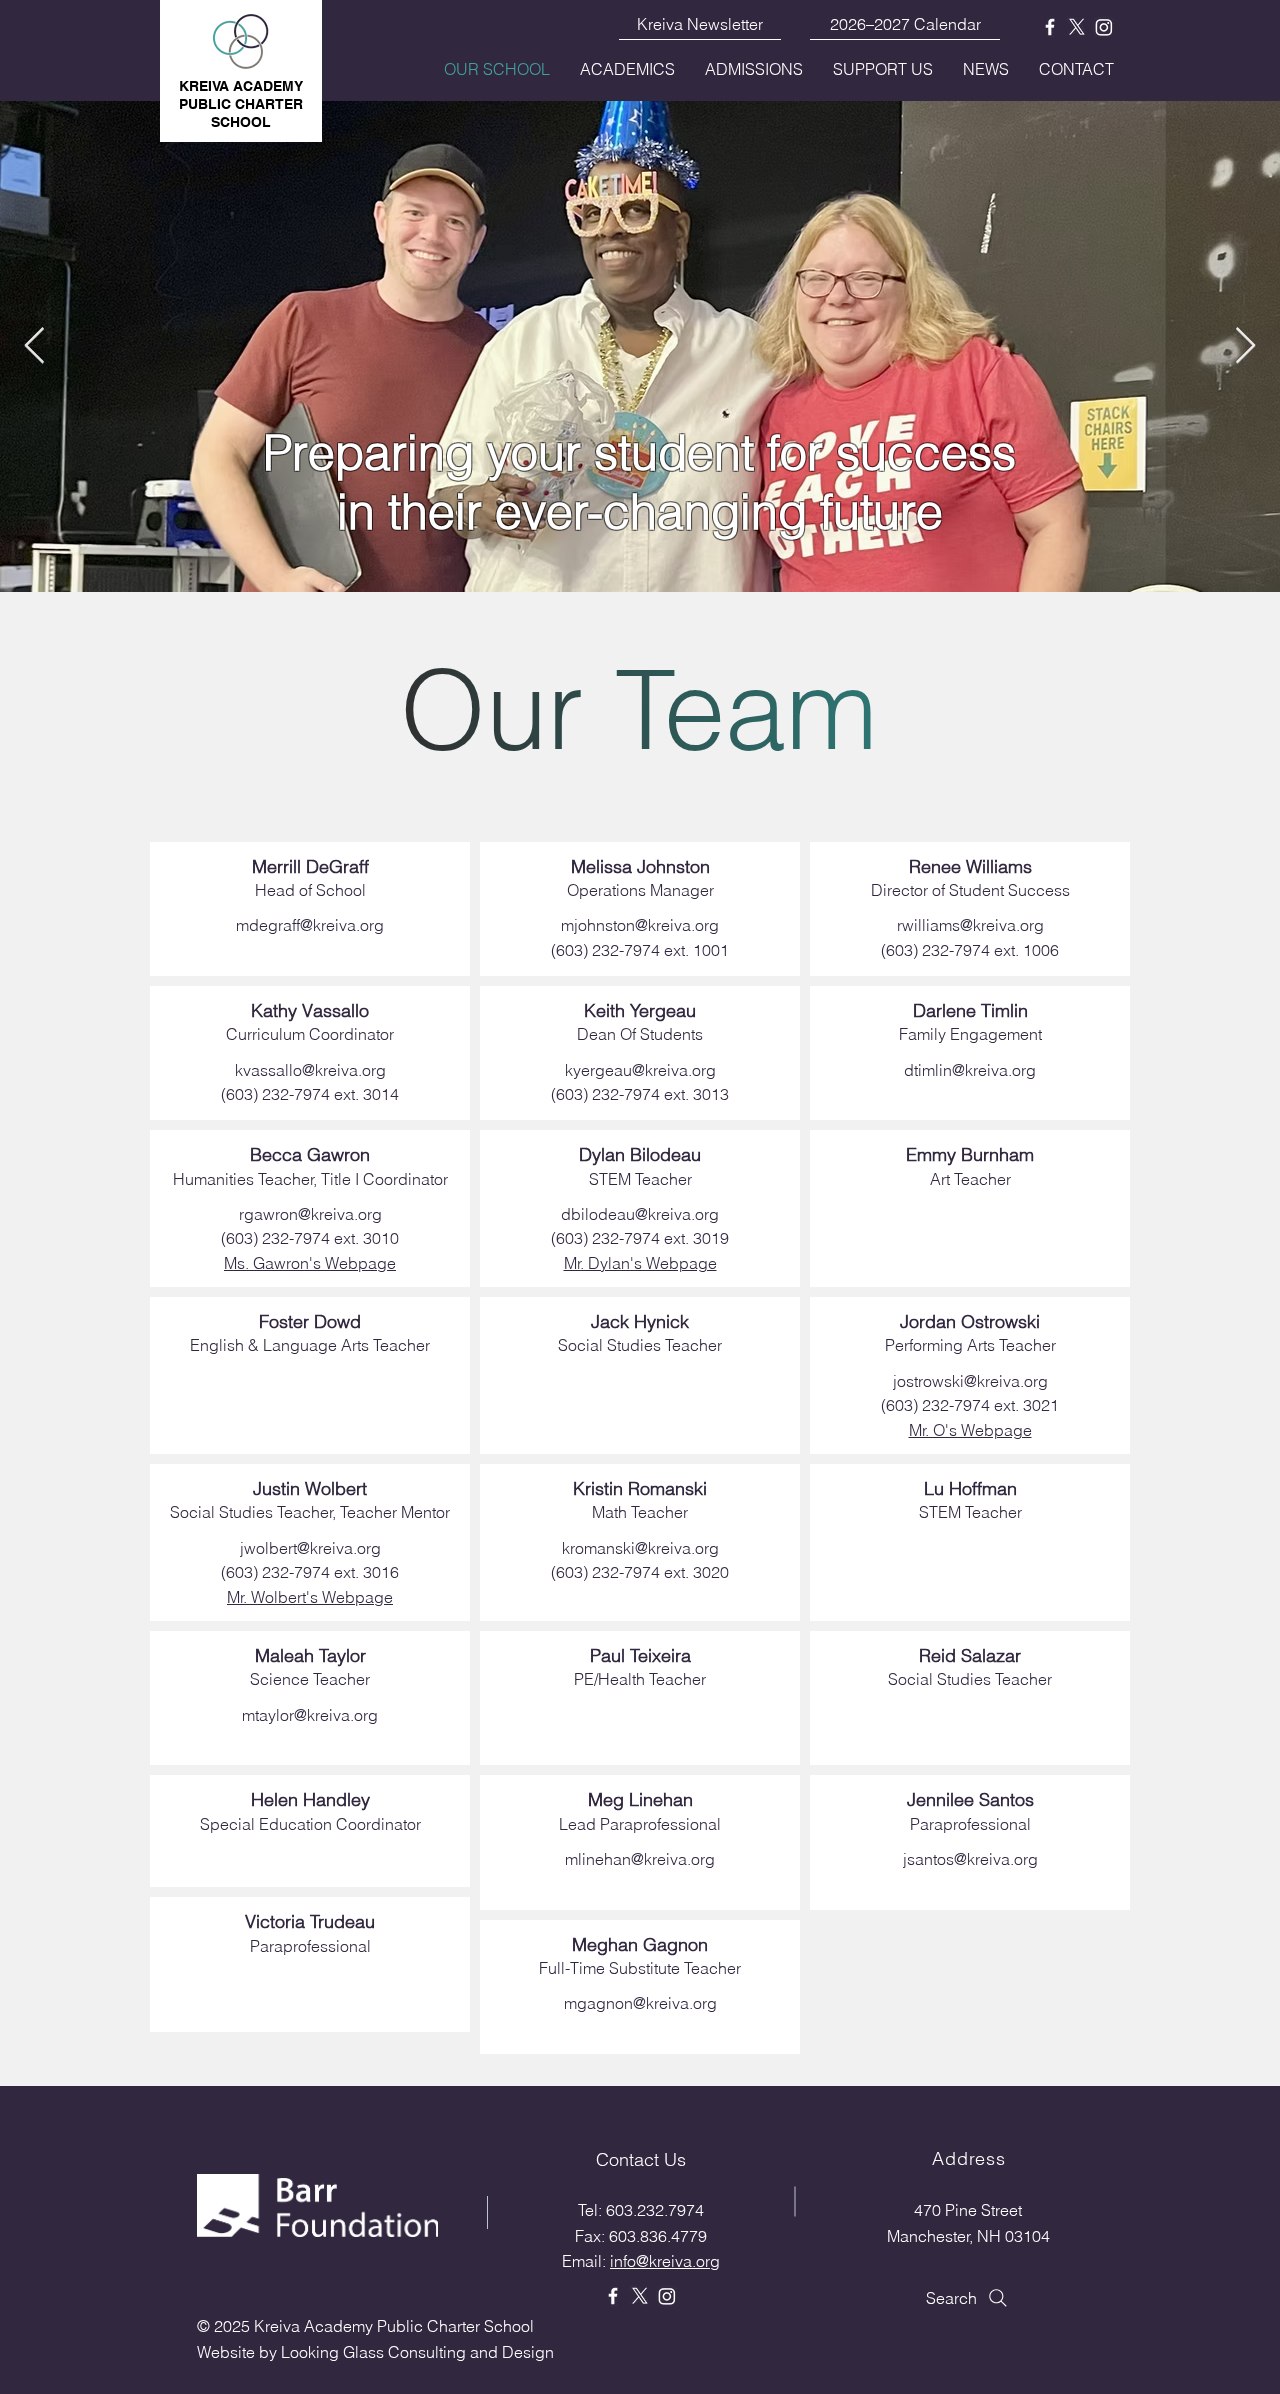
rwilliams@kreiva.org (970, 925)
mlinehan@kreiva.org (640, 1859)
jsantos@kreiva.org (970, 1859)
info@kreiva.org (665, 2261)
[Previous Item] (34, 346)
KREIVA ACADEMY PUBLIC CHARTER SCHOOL (241, 104)
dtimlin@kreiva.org (970, 1070)
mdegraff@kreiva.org (310, 925)
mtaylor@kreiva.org (310, 1715)
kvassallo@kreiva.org (310, 1070)
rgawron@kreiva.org (310, 1214)
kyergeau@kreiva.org (640, 1070)
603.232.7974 (655, 2210)
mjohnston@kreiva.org (640, 925)
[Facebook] (1050, 27)
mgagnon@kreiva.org (640, 2003)
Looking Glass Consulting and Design (417, 2352)
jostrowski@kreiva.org (970, 1381)
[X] (1077, 27)
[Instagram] (1104, 27)
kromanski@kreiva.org (640, 1548)
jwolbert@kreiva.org (310, 1548)
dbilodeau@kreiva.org (640, 1214)
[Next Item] (1245, 346)
